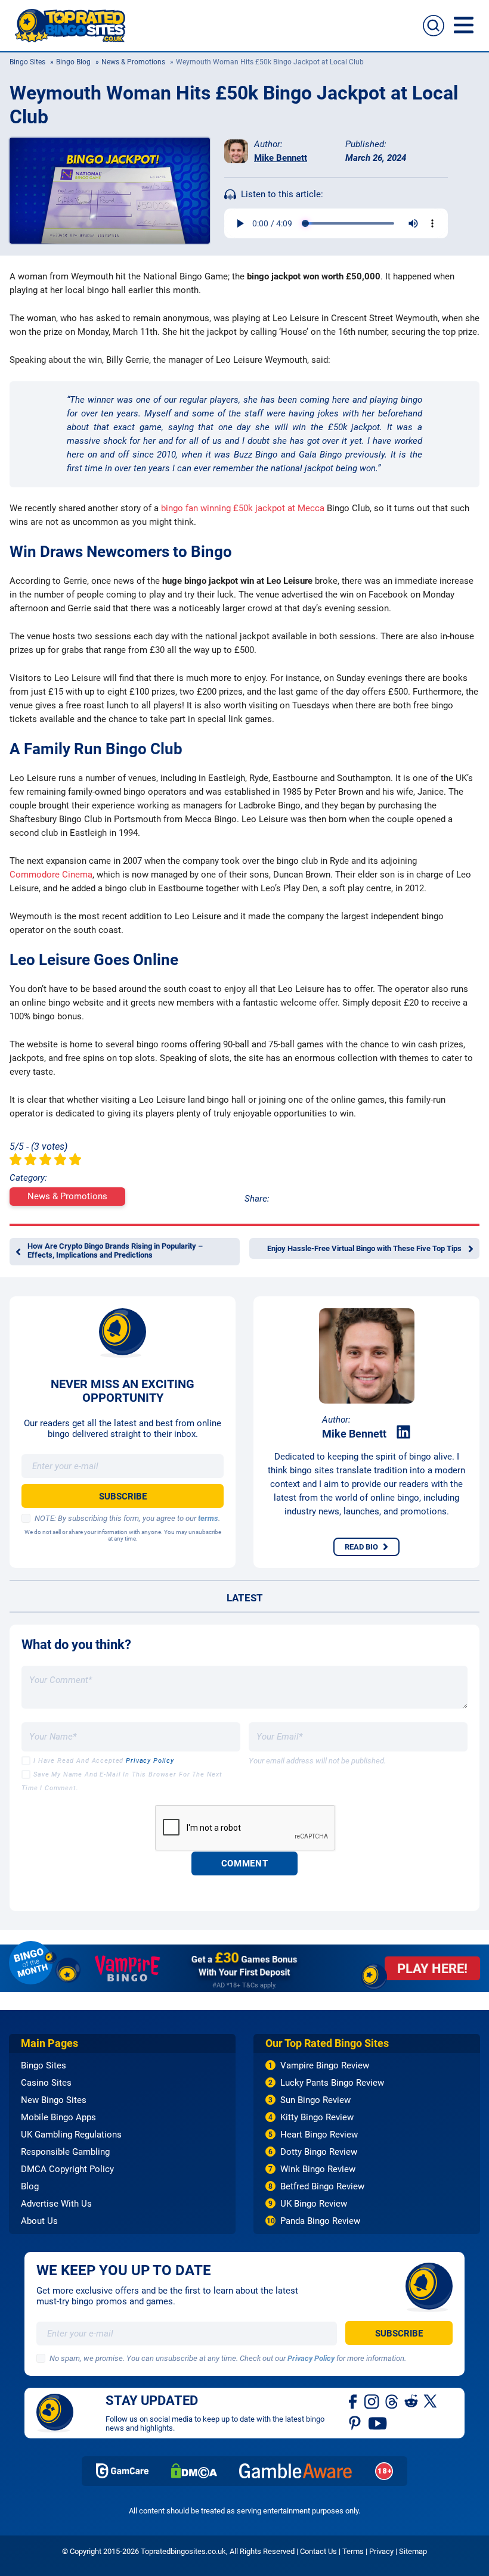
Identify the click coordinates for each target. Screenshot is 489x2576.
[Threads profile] (392, 2401)
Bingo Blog (73, 62)
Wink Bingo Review (318, 2169)
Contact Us (318, 2551)
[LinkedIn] (403, 1432)
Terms (353, 2551)
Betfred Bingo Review (322, 2186)
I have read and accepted (104, 1761)
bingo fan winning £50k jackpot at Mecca (243, 508)
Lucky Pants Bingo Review (332, 2083)
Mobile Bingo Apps (58, 2117)
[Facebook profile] (354, 2401)
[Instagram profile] (372, 2401)
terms (208, 1518)
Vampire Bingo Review (325, 2065)
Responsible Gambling (65, 2152)
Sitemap (413, 2551)
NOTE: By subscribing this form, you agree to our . (127, 1518)
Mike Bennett (281, 158)
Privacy (381, 2551)
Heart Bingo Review (319, 2135)
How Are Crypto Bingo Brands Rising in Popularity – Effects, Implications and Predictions (115, 1250)
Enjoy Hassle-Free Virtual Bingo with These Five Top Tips (364, 1248)
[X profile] (430, 2401)
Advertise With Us (56, 2204)
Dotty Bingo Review (319, 2152)
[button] (464, 25)
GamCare (122, 2471)
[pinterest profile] (356, 2422)
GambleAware (296, 2471)
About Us (39, 2221)
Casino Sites (46, 2083)
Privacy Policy (150, 1761)
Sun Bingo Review (315, 2100)
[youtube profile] (378, 2422)
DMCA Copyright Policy (67, 2169)
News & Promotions (133, 62)
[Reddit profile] (411, 2401)
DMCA (194, 2471)
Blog (30, 2186)
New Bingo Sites (54, 2100)
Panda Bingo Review (320, 2221)
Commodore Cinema (51, 875)
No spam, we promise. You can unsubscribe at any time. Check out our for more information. (228, 2358)
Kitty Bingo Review (317, 2117)
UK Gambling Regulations (71, 2135)
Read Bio (361, 1547)
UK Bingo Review (314, 2204)
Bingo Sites (27, 62)
